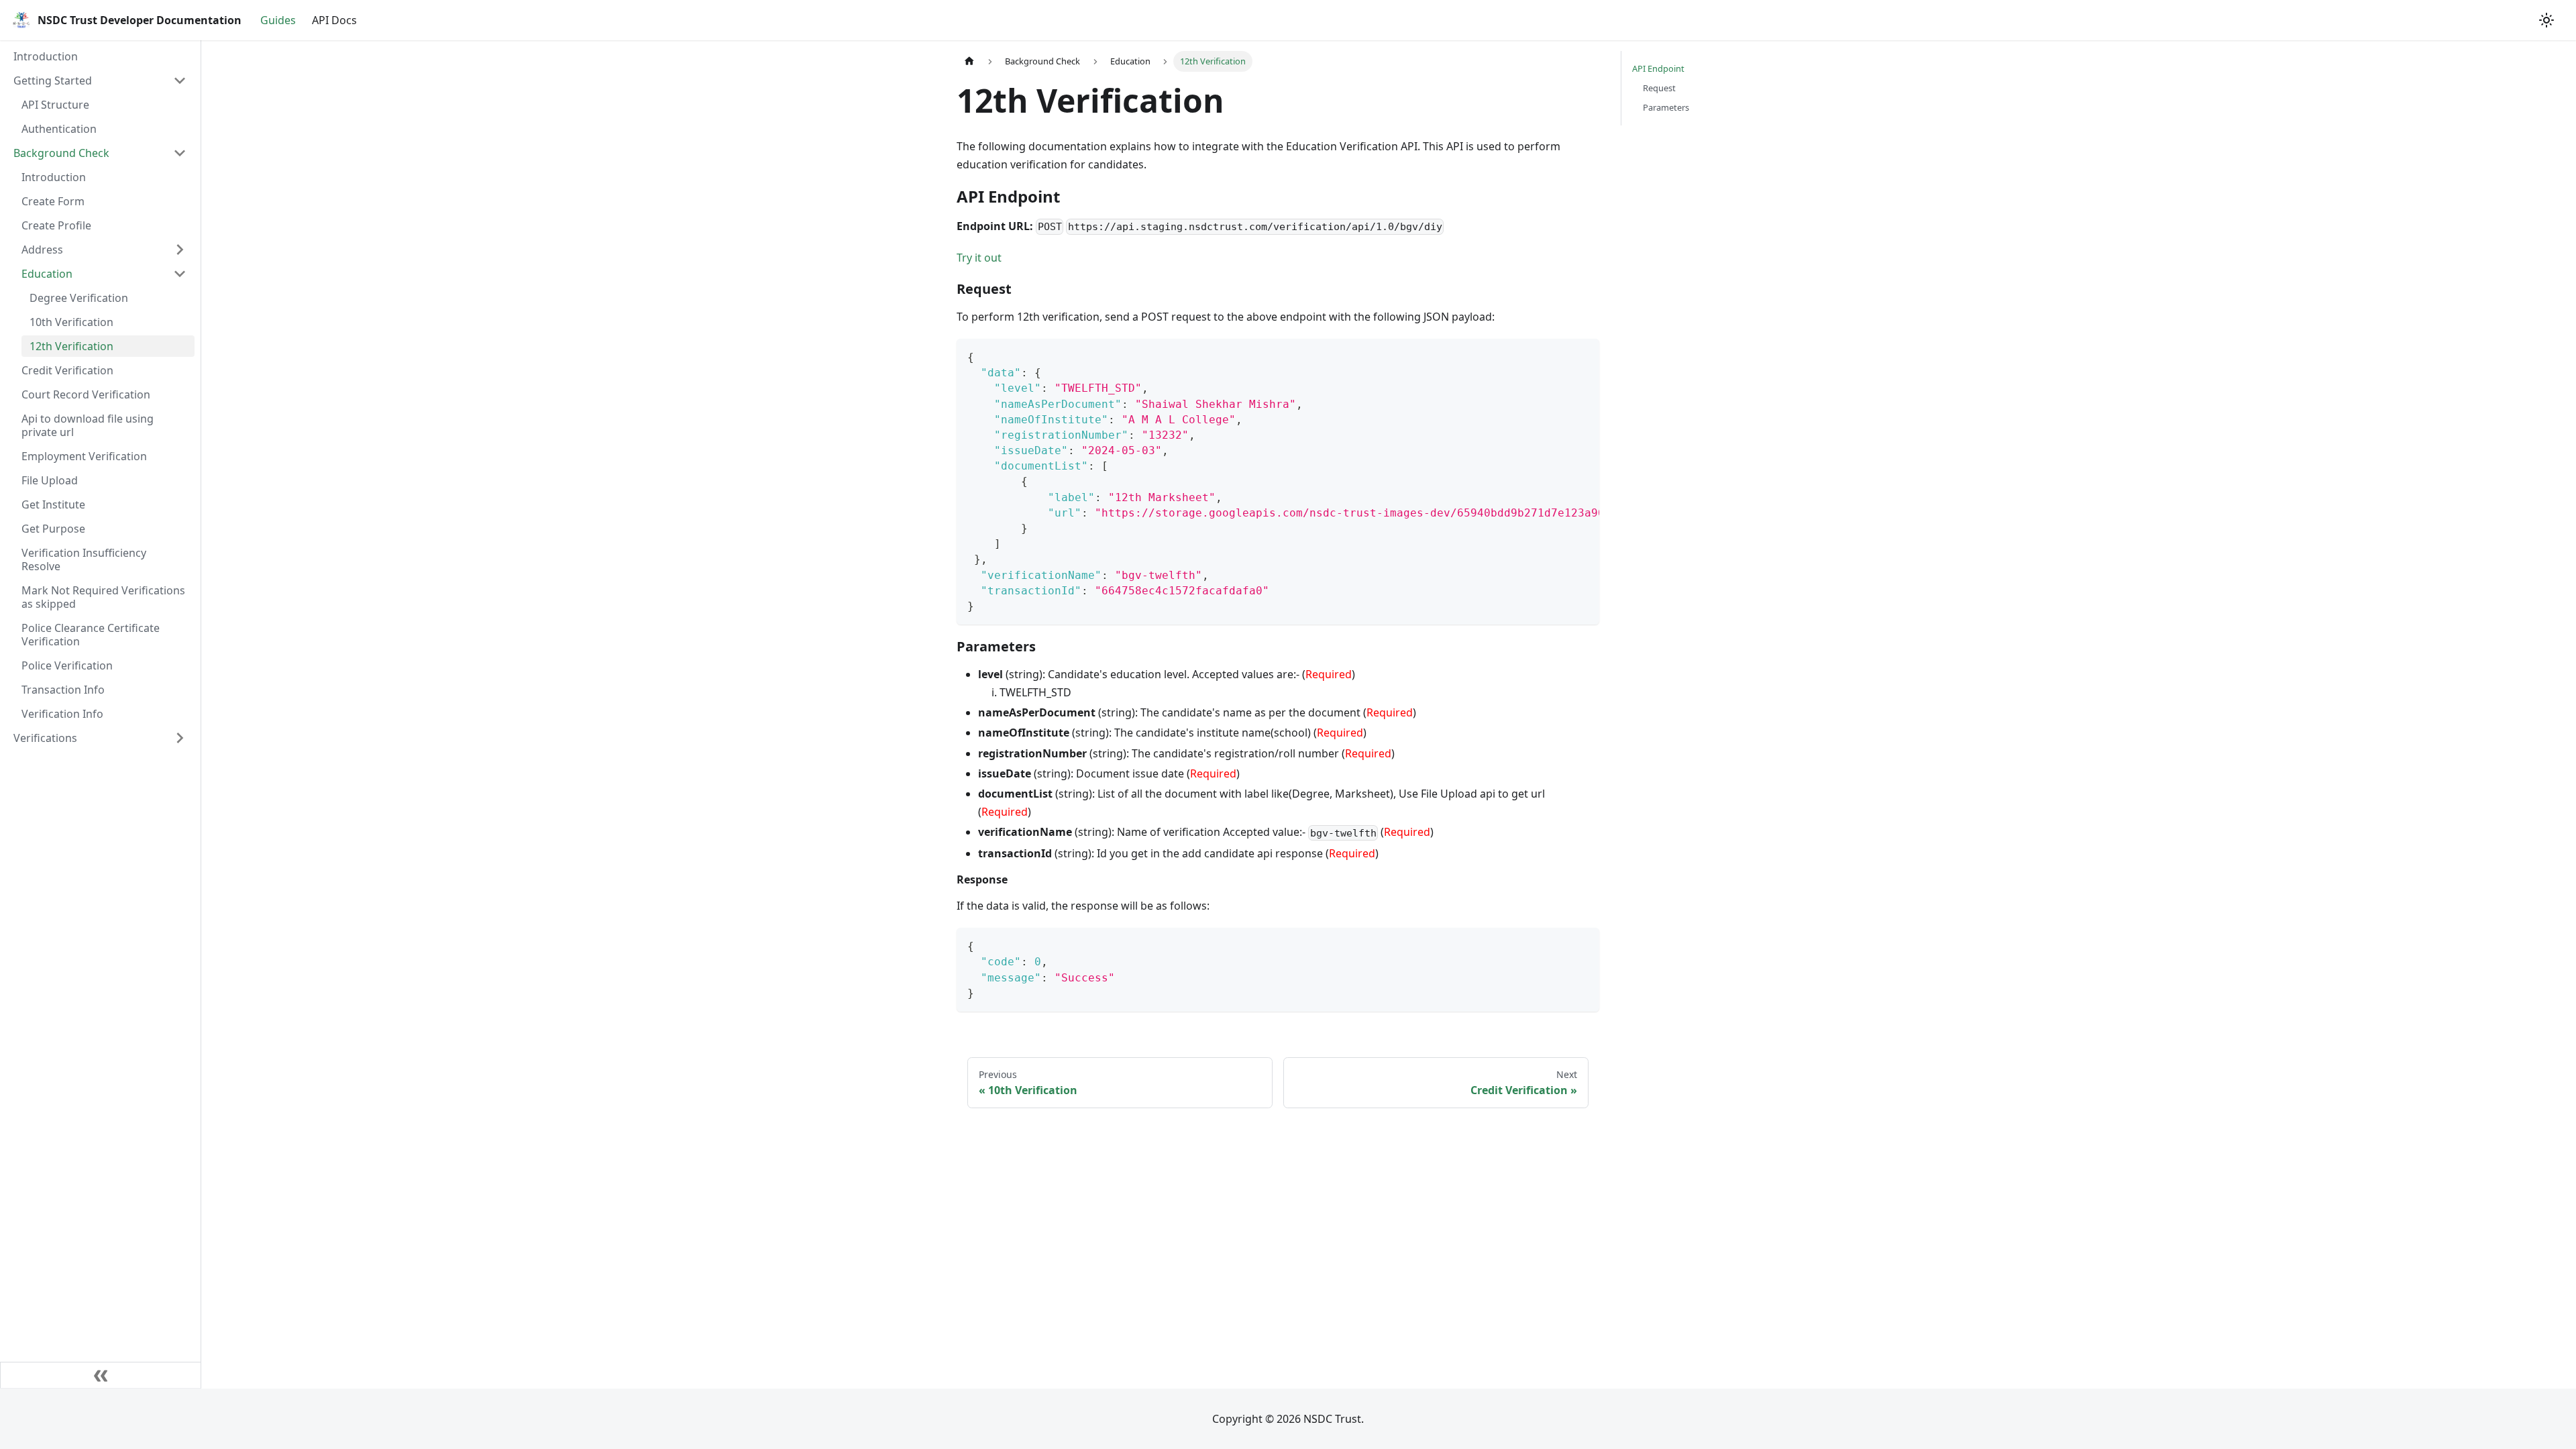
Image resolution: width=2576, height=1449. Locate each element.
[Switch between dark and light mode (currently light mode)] (2546, 20)
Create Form (53, 201)
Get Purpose (53, 529)
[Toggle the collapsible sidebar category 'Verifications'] (180, 738)
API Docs (334, 20)
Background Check (61, 153)
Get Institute (53, 504)
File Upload (50, 480)
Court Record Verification (86, 394)
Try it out (979, 258)
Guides (278, 20)
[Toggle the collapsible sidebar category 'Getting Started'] (180, 80)
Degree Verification (79, 298)
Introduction (46, 56)
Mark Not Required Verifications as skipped (103, 597)
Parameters (1666, 107)
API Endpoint (1658, 68)
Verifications (45, 738)
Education (47, 274)
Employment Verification (84, 456)
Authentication (59, 129)
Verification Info (62, 714)
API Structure (55, 105)
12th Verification (71, 346)
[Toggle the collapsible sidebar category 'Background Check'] (180, 153)
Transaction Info (63, 690)
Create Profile (56, 225)
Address (42, 250)
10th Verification (71, 322)
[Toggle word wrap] (1558, 356)
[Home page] (969, 61)
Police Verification (67, 665)
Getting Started (53, 80)
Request (1659, 88)
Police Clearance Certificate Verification (91, 635)
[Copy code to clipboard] (1583, 356)
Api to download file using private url (88, 425)
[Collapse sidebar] (101, 1375)
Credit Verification (67, 370)
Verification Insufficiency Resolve (84, 559)
